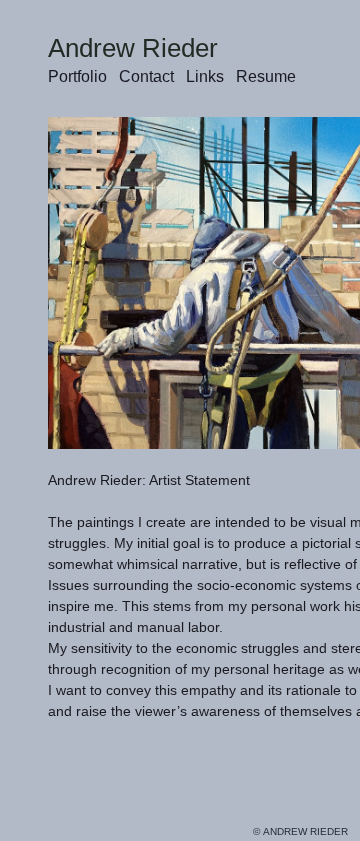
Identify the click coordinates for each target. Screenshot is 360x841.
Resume (266, 76)
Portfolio (77, 76)
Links (205, 76)
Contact (146, 76)
